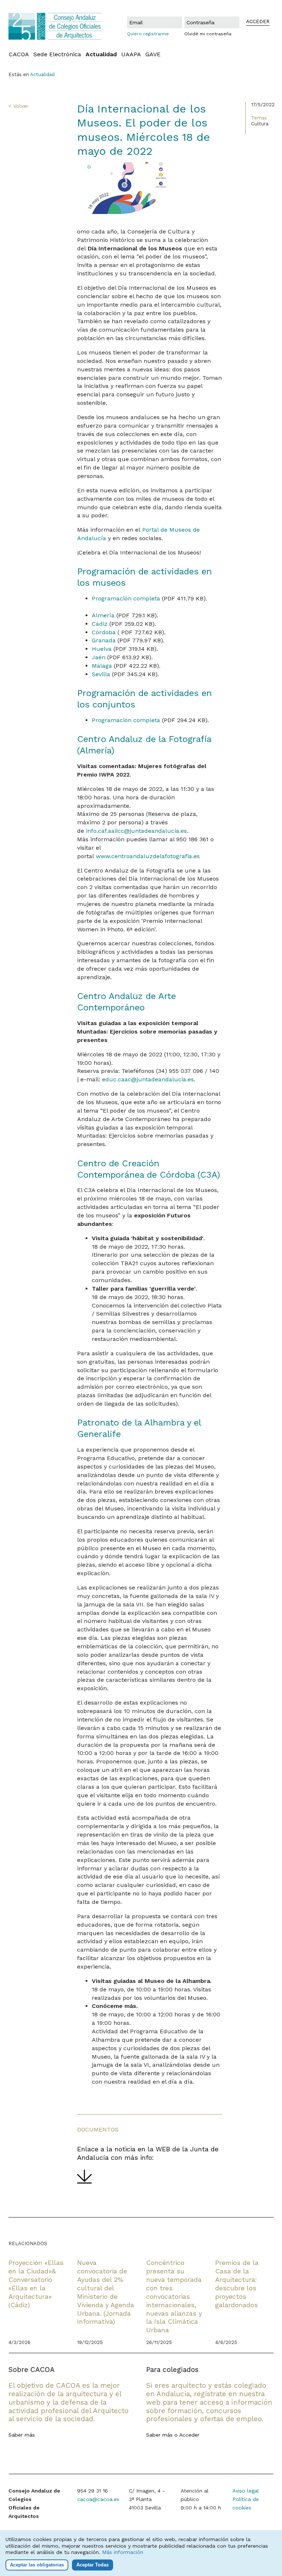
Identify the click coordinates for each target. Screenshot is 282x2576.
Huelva (102, 649)
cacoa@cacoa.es (98, 2499)
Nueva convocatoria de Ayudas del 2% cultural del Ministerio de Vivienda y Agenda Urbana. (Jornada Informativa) (106, 2292)
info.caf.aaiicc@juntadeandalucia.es (136, 831)
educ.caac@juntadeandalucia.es (148, 1079)
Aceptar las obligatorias (37, 2565)
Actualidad (101, 54)
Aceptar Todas (93, 2565)
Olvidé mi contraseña (208, 34)
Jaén (99, 657)
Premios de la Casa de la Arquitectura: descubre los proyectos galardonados (237, 2284)
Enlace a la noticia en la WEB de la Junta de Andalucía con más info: (148, 2153)
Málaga (102, 666)
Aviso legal (246, 2491)
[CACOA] (55, 26)
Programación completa (126, 598)
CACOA (19, 54)
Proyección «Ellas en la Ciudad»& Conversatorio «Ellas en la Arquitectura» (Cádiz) (36, 2284)
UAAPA (131, 54)
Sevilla (101, 674)
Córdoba (104, 632)
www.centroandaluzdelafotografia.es (148, 856)
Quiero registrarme (148, 34)
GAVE (153, 54)
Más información (123, 2552)
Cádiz (100, 624)
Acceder (189, 2435)
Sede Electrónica (57, 54)
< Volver (18, 106)
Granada (104, 640)
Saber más (22, 2435)
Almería (103, 615)
